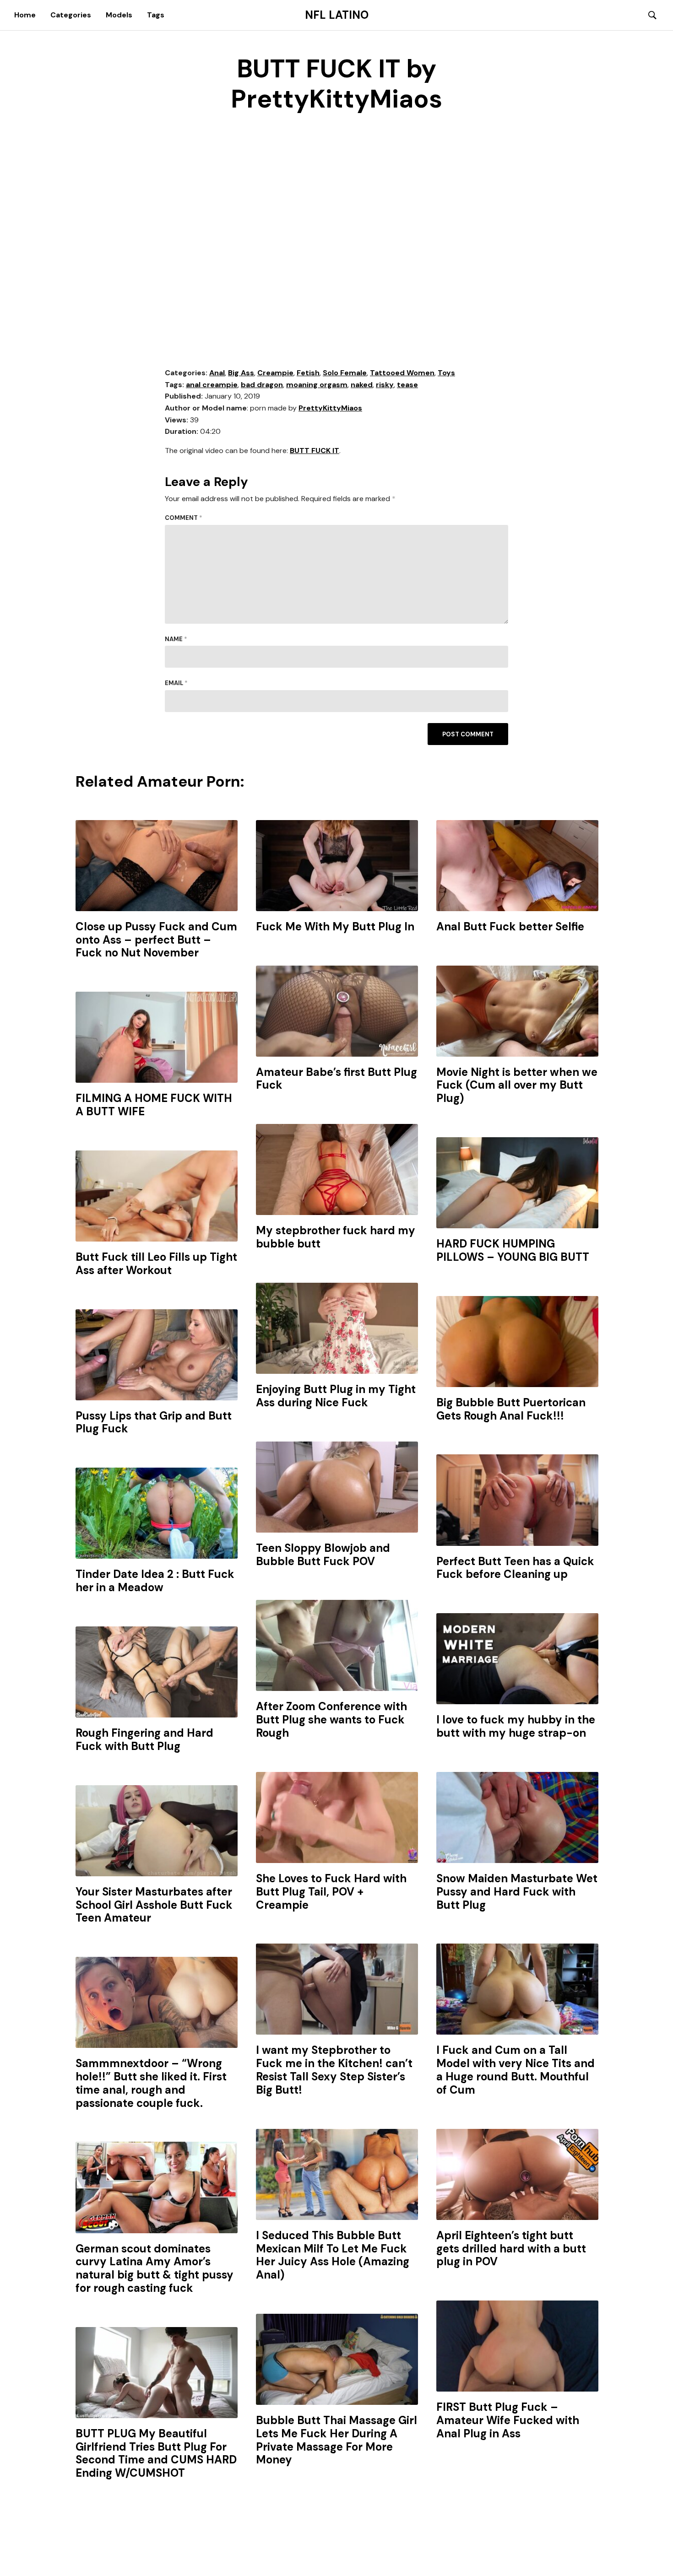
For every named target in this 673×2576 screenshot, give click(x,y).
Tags (156, 15)
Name (176, 639)
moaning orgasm (317, 385)
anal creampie (212, 385)
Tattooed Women (402, 373)
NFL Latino (337, 15)
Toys (446, 373)
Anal (217, 373)
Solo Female (345, 373)
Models (119, 15)
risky (385, 385)
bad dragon (262, 385)
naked (362, 385)
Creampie (275, 373)
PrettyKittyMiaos (330, 408)
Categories (71, 15)
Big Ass (241, 373)
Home (25, 15)
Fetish (308, 373)
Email (176, 683)
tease (407, 385)
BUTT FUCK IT (315, 451)
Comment (184, 518)
